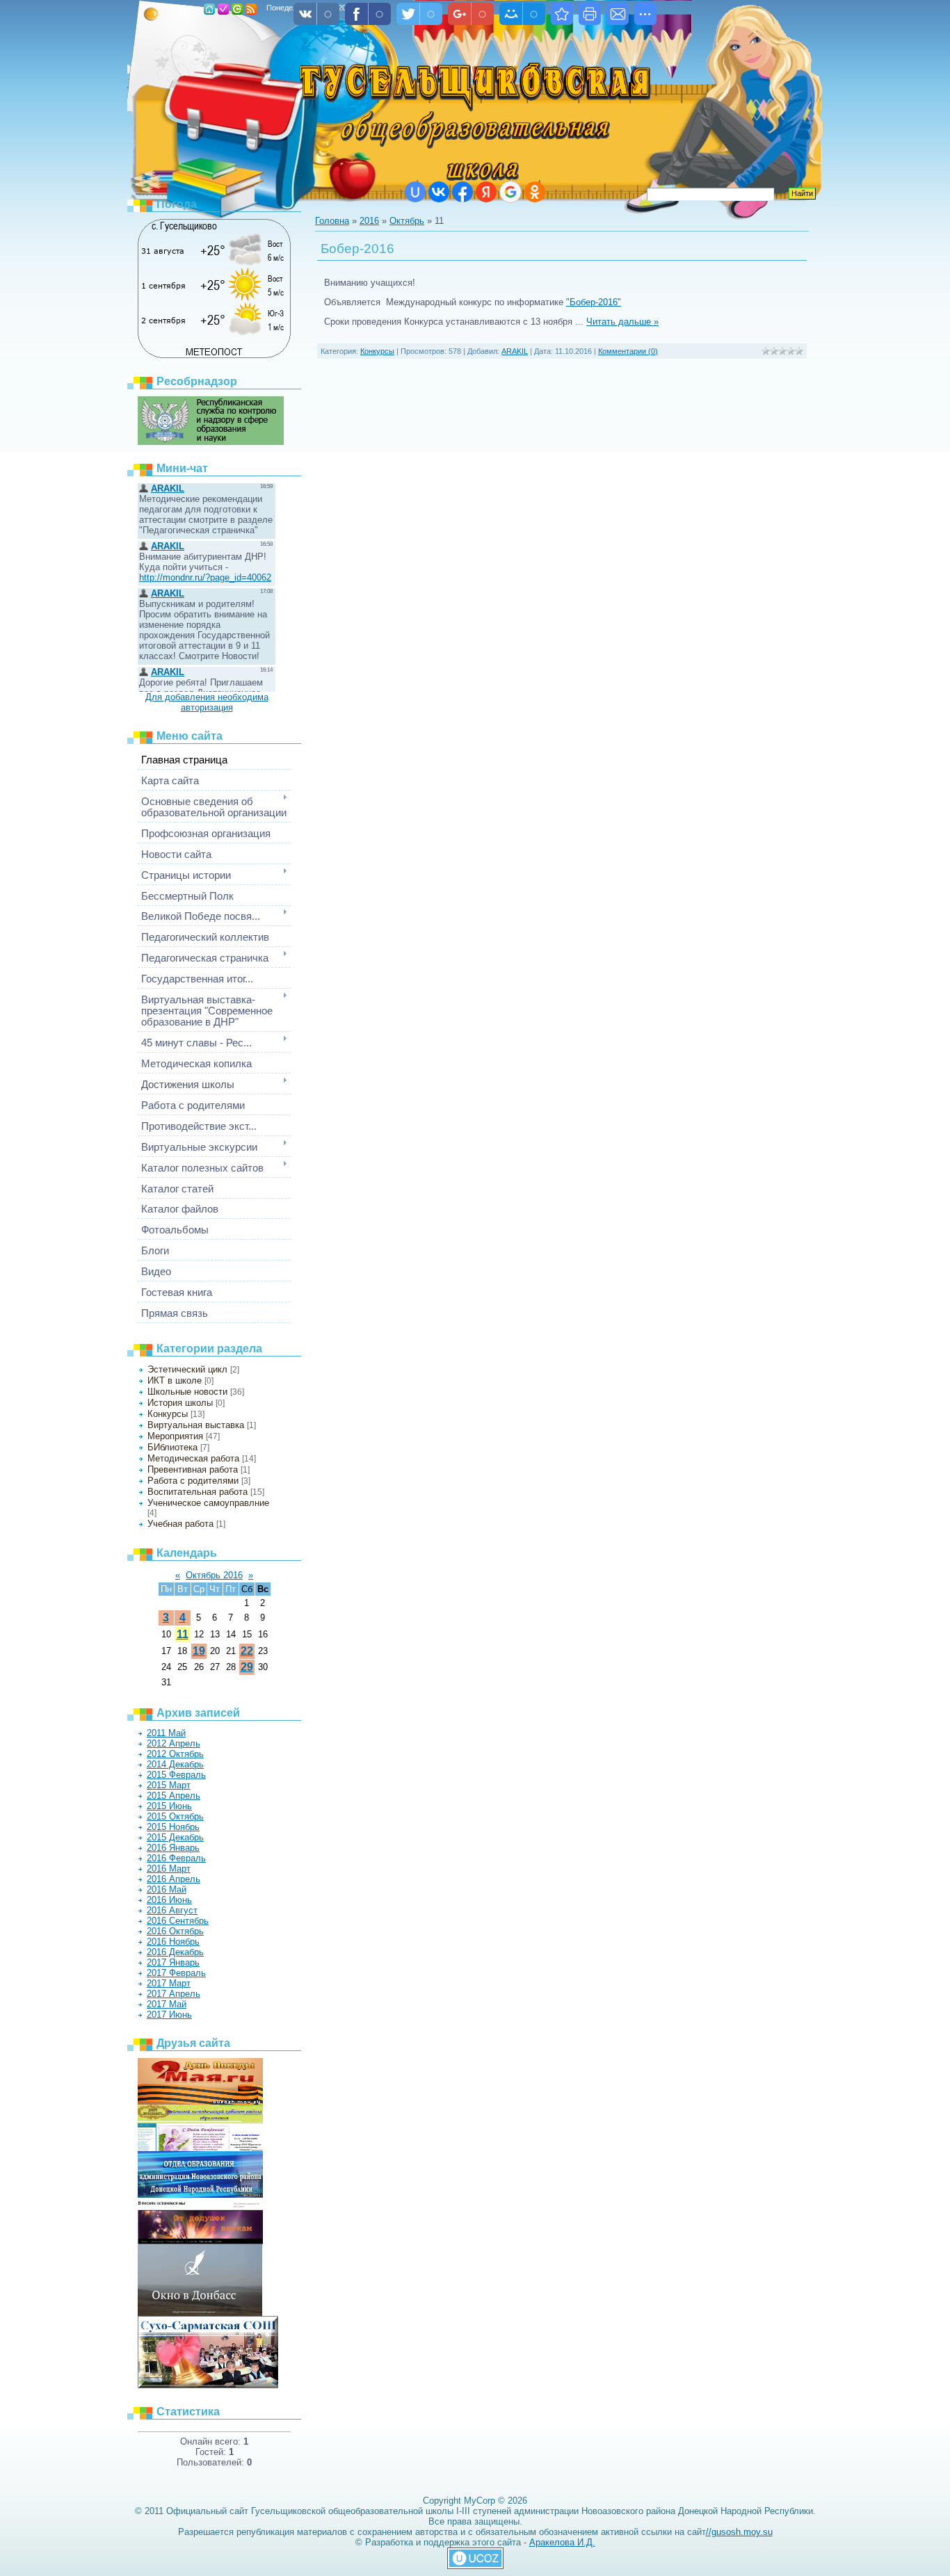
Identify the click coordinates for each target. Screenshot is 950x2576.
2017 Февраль (176, 1973)
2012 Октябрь (175, 1754)
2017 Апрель (174, 1994)
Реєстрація (223, 9)
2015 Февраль (176, 1775)
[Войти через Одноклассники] (535, 192)
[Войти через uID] (415, 192)
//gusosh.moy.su (739, 2532)
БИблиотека (172, 1447)
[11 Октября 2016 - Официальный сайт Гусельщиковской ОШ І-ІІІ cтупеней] (562, 14)
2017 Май (167, 2004)
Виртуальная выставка (196, 1425)
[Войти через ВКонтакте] (439, 192)
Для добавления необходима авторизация (207, 702)
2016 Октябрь (175, 1931)
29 (247, 1667)
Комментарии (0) (628, 351)
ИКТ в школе (175, 1380)
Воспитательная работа (198, 1492)
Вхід (237, 9)
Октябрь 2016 (214, 1575)
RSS (251, 9)
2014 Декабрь (175, 1764)
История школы (180, 1403)
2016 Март (169, 1869)
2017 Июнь (169, 2015)
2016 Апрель (174, 1879)
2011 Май (166, 1733)
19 (199, 1651)
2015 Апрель (174, 1796)
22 (247, 1651)
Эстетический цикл (187, 1369)
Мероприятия (175, 1436)
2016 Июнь (169, 1900)
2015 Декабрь (175, 1837)
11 (183, 1634)
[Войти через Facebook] (462, 192)
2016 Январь (173, 1848)
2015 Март (169, 1785)
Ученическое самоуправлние (208, 1503)
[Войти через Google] (510, 192)
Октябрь (407, 221)
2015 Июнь (169, 1806)
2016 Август (172, 1910)
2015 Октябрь (175, 1816)
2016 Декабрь (175, 1952)
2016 (369, 221)
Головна (209, 9)
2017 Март (169, 1983)
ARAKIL (515, 351)
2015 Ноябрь (173, 1827)
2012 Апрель (174, 1743)
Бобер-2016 (357, 249)
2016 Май (167, 1889)
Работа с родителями (193, 1481)
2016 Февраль (176, 1858)
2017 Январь (173, 1962)
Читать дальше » (622, 322)
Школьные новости (187, 1392)
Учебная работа (180, 1524)
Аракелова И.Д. (562, 2542)
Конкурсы (168, 1414)
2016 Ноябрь (173, 1942)
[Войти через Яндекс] (486, 192)
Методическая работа (193, 1458)
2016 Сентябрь (178, 1921)
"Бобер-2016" (594, 302)
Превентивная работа (193, 1469)
